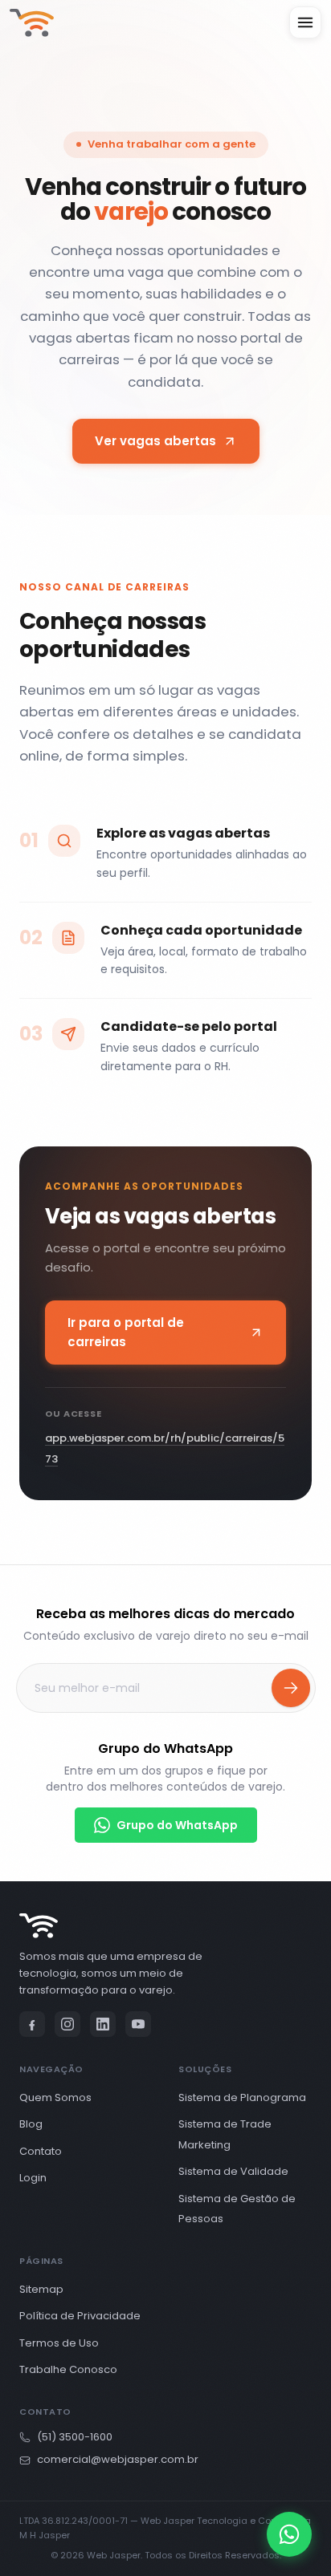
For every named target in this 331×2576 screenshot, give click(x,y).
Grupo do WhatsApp (177, 1825)
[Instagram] (67, 2024)
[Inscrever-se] (291, 1688)
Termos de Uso (59, 2343)
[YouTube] (138, 2024)
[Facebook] (32, 2024)
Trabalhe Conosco (68, 2369)
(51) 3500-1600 (75, 2437)
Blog (31, 2124)
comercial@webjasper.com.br (118, 2459)
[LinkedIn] (103, 2024)
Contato (41, 2151)
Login (33, 2178)
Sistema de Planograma (242, 2097)
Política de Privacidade (80, 2316)
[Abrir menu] (305, 22)
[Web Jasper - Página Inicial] (32, 23)
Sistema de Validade (233, 2171)
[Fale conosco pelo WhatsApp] (289, 2534)
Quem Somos (55, 2097)
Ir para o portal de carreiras (133, 1332)
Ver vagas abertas (177, 446)
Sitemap (41, 2289)
